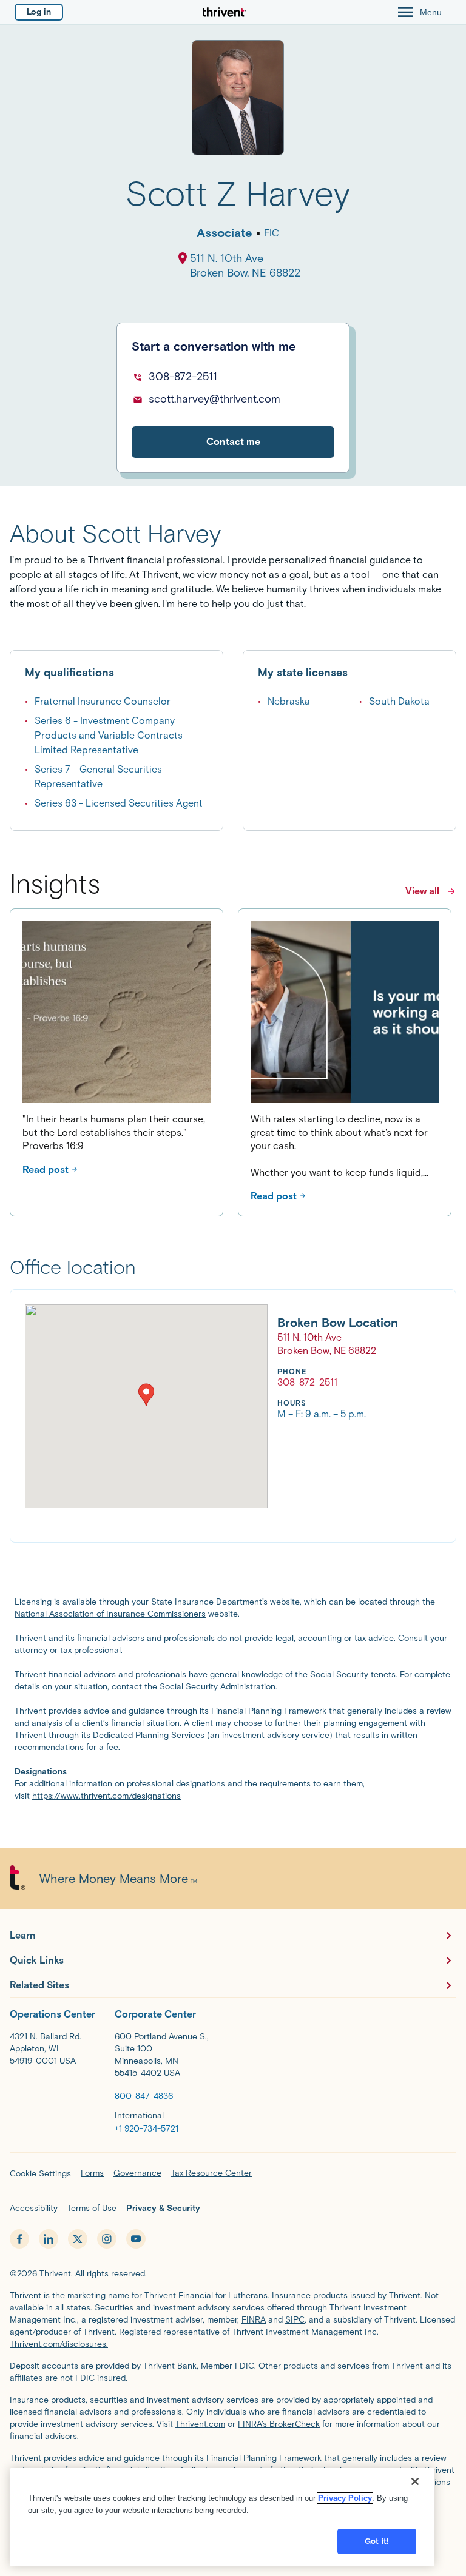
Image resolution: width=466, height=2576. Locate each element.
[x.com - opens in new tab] (78, 2239)
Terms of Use (92, 2208)
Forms (92, 2173)
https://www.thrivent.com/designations (106, 1796)
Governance (137, 2173)
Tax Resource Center (211, 2173)
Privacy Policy (345, 2498)
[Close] (415, 2481)
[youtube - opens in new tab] (136, 2239)
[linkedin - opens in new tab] (49, 2239)
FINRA (254, 2320)
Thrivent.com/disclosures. (59, 2344)
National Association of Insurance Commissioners (110, 1614)
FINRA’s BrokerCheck (279, 2424)
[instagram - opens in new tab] (107, 2239)
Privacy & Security (163, 2208)
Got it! (377, 2541)
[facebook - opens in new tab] (19, 2239)
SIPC (295, 2320)
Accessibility (34, 2208)
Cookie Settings (40, 2174)
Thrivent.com (200, 2424)
